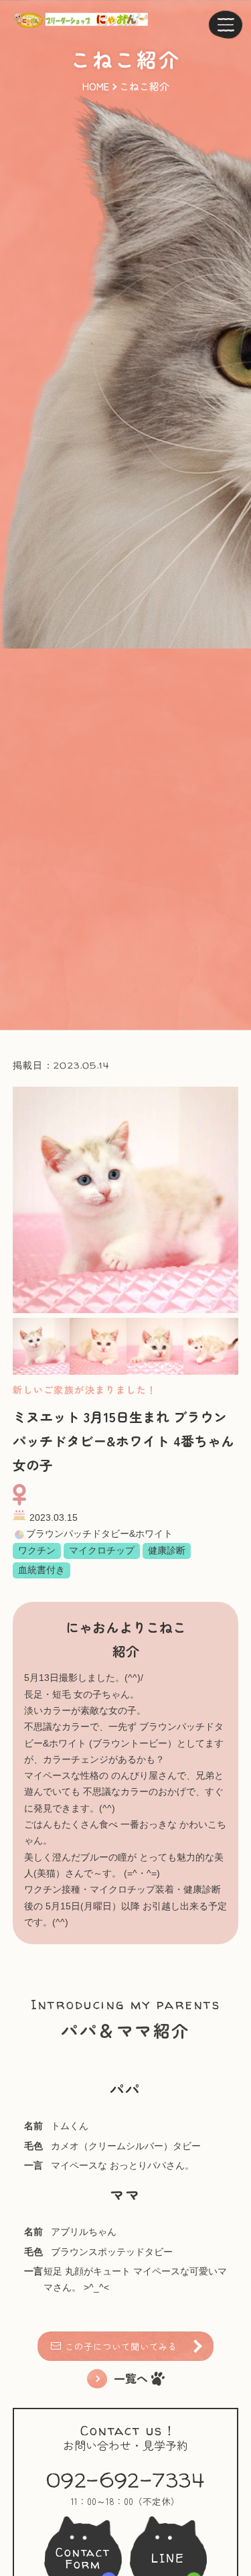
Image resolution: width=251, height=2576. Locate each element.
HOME (96, 86)
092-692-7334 (125, 2480)
